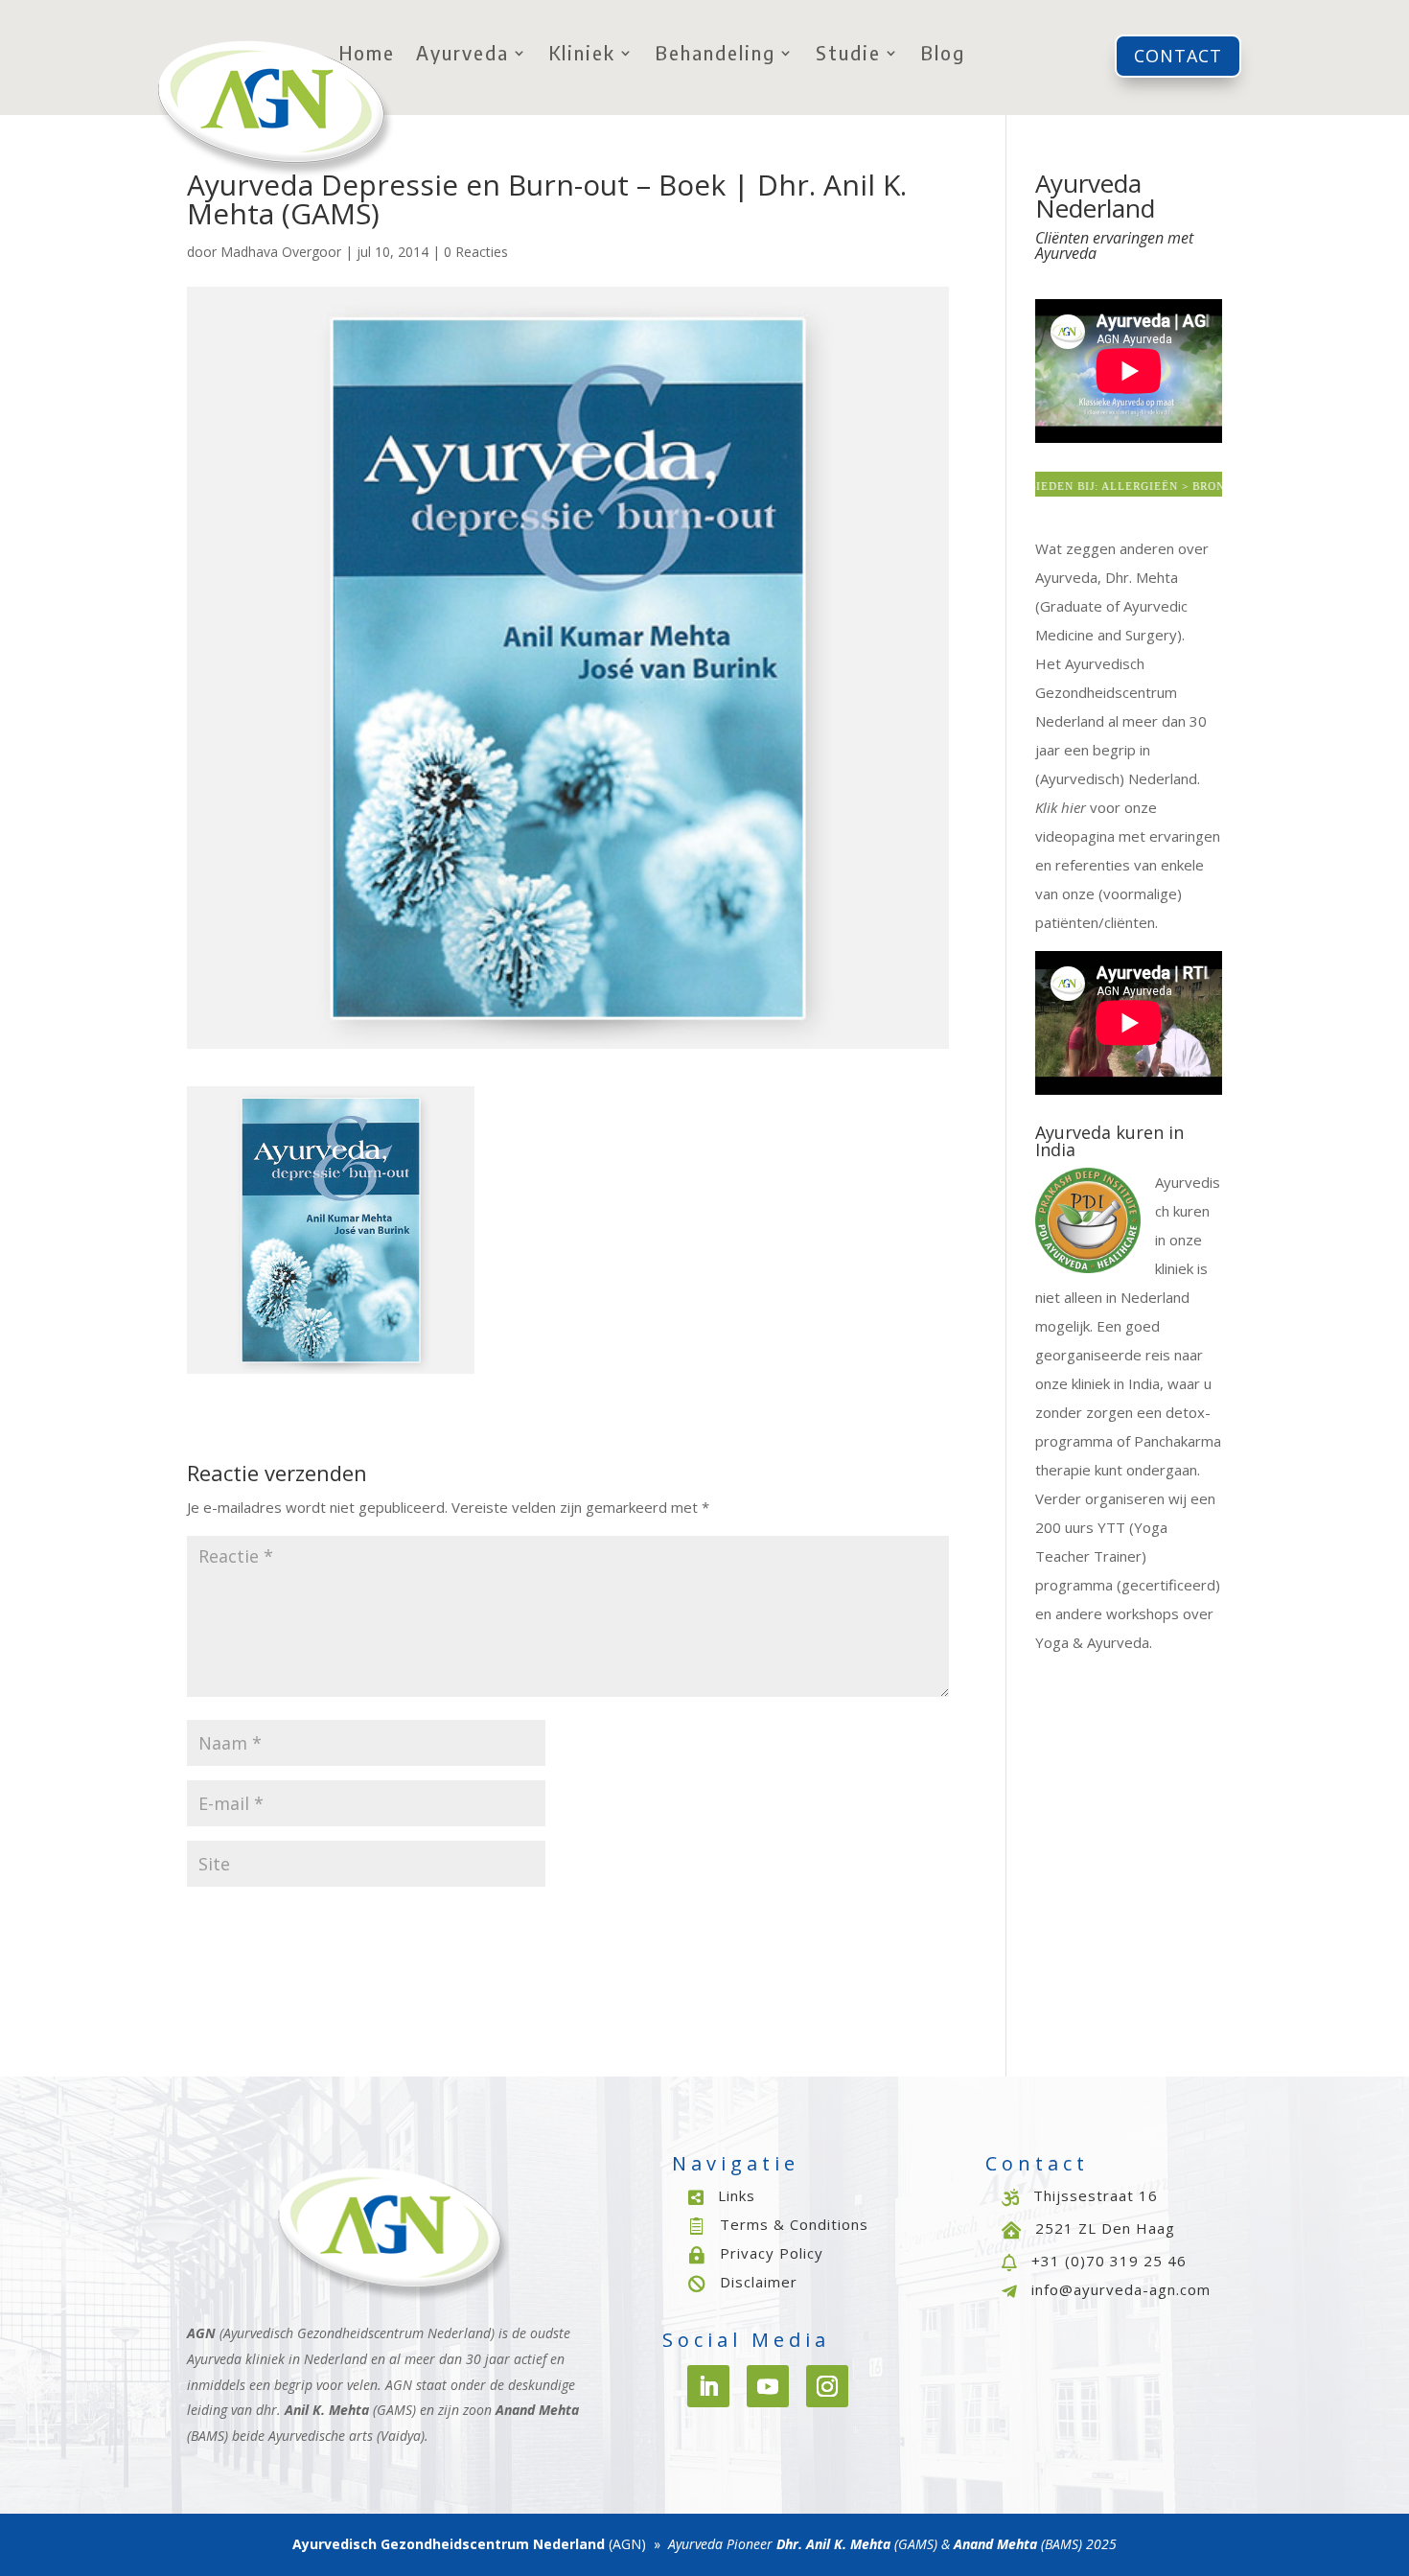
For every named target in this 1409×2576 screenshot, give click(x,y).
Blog (943, 55)
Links (737, 2195)
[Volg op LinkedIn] (708, 2386)
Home (367, 55)
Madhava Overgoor (281, 252)
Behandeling (716, 55)
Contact (1178, 56)
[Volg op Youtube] (768, 2386)
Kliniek (582, 55)
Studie (848, 55)
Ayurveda (462, 55)
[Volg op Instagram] (827, 2386)
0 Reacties (476, 252)
